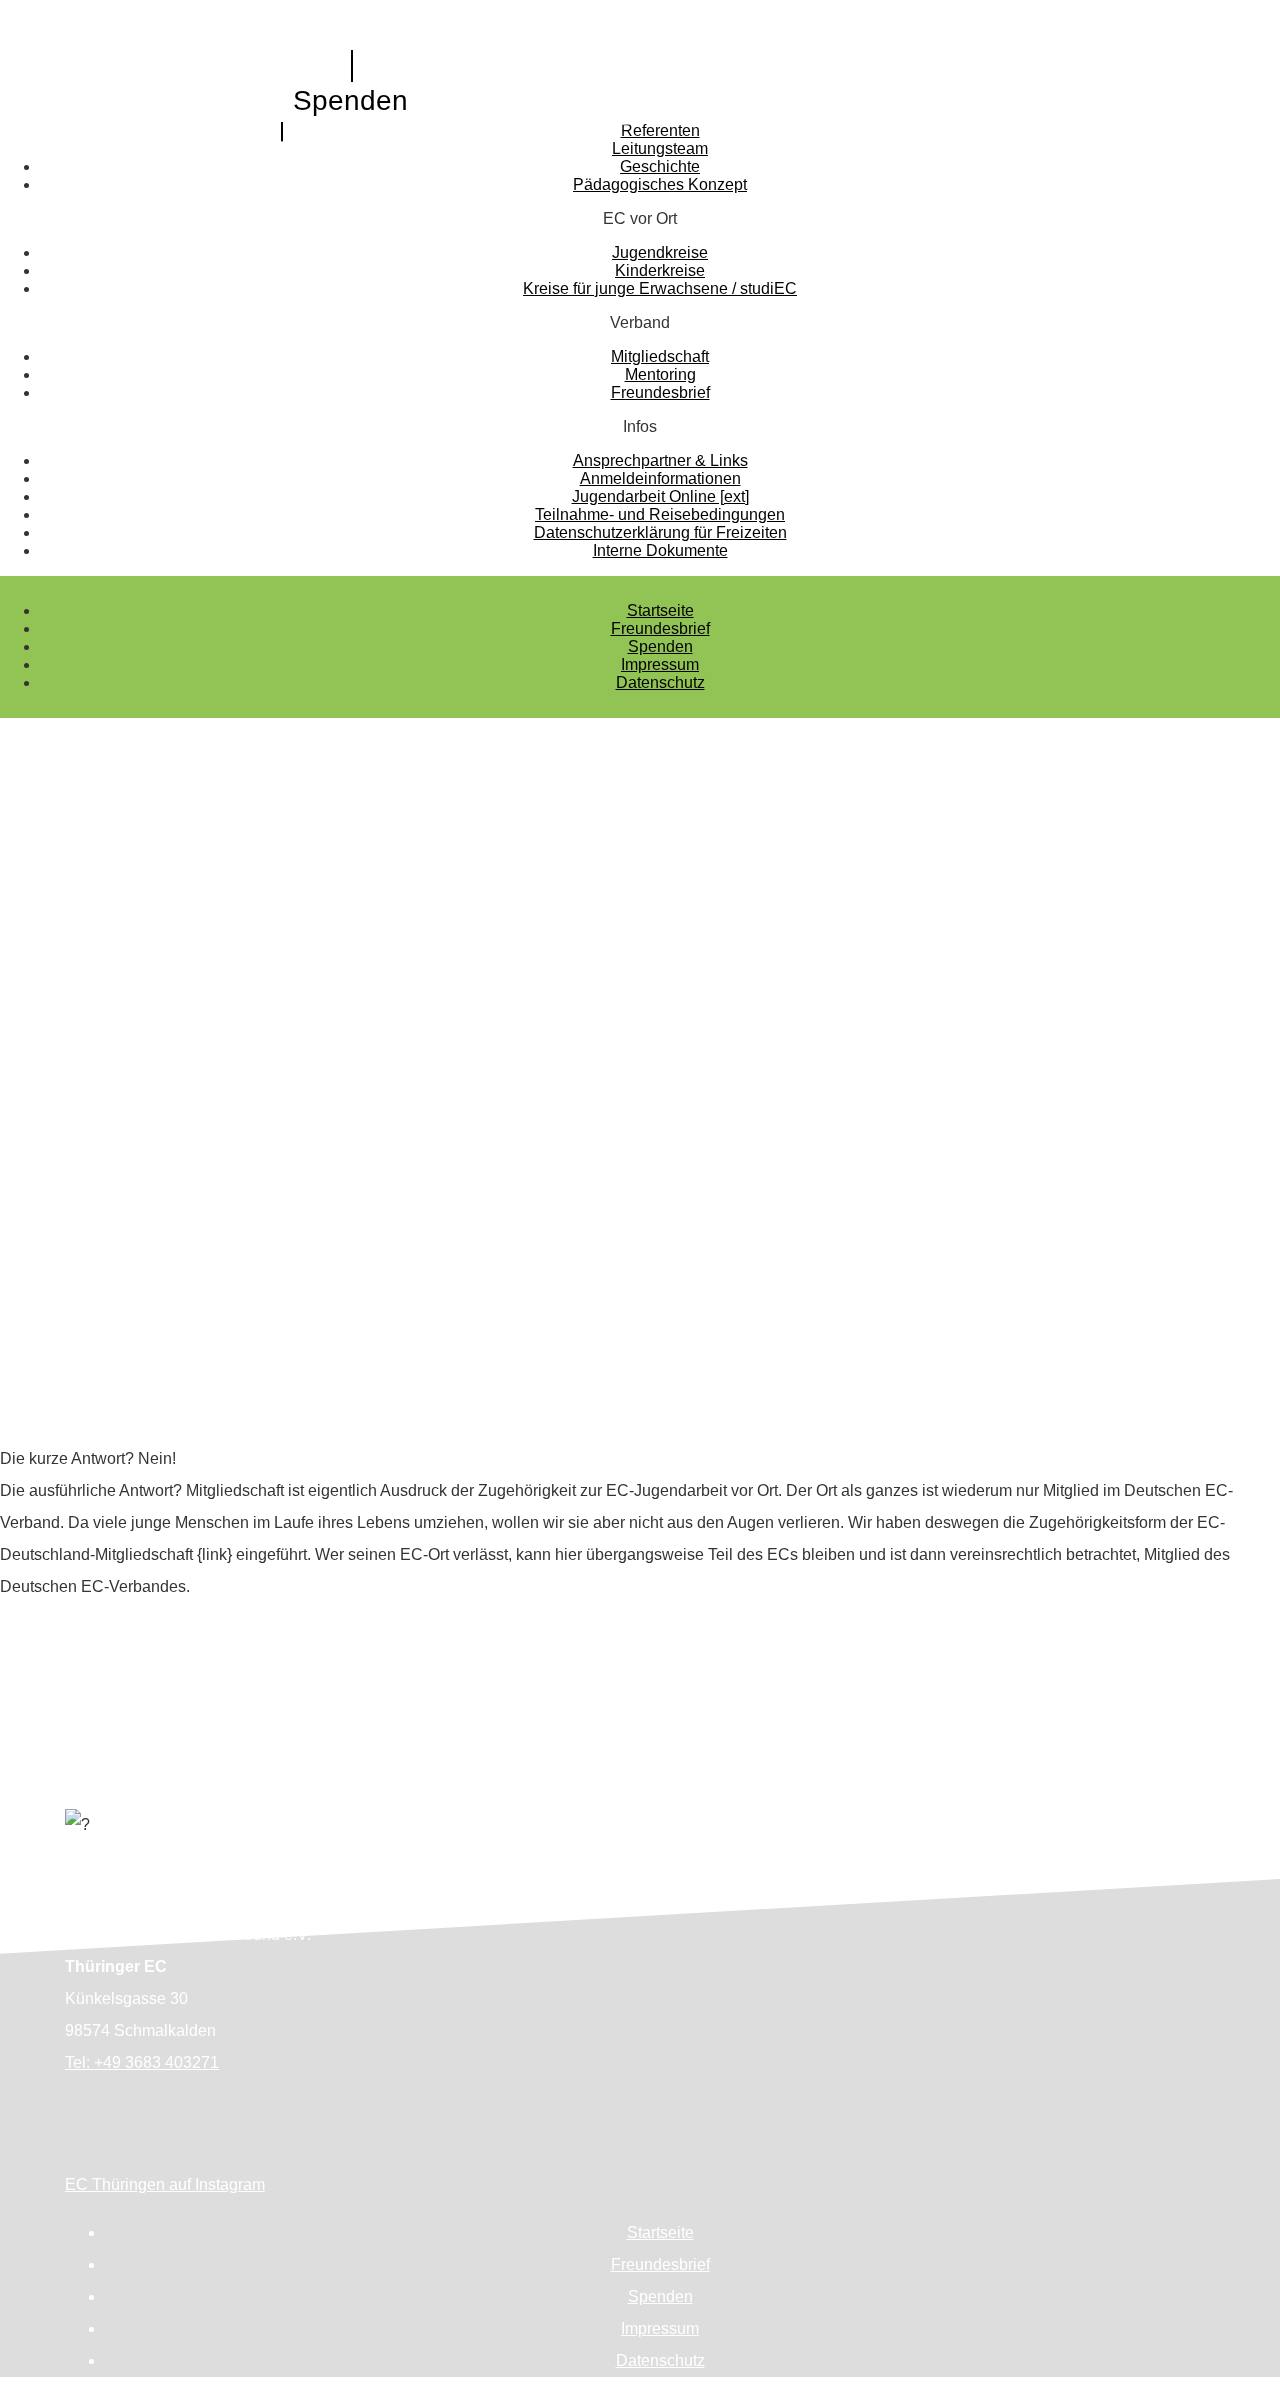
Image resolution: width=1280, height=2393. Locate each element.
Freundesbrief (660, 628)
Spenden (350, 100)
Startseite (660, 610)
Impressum (660, 664)
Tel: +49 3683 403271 (142, 2062)
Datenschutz (660, 682)
